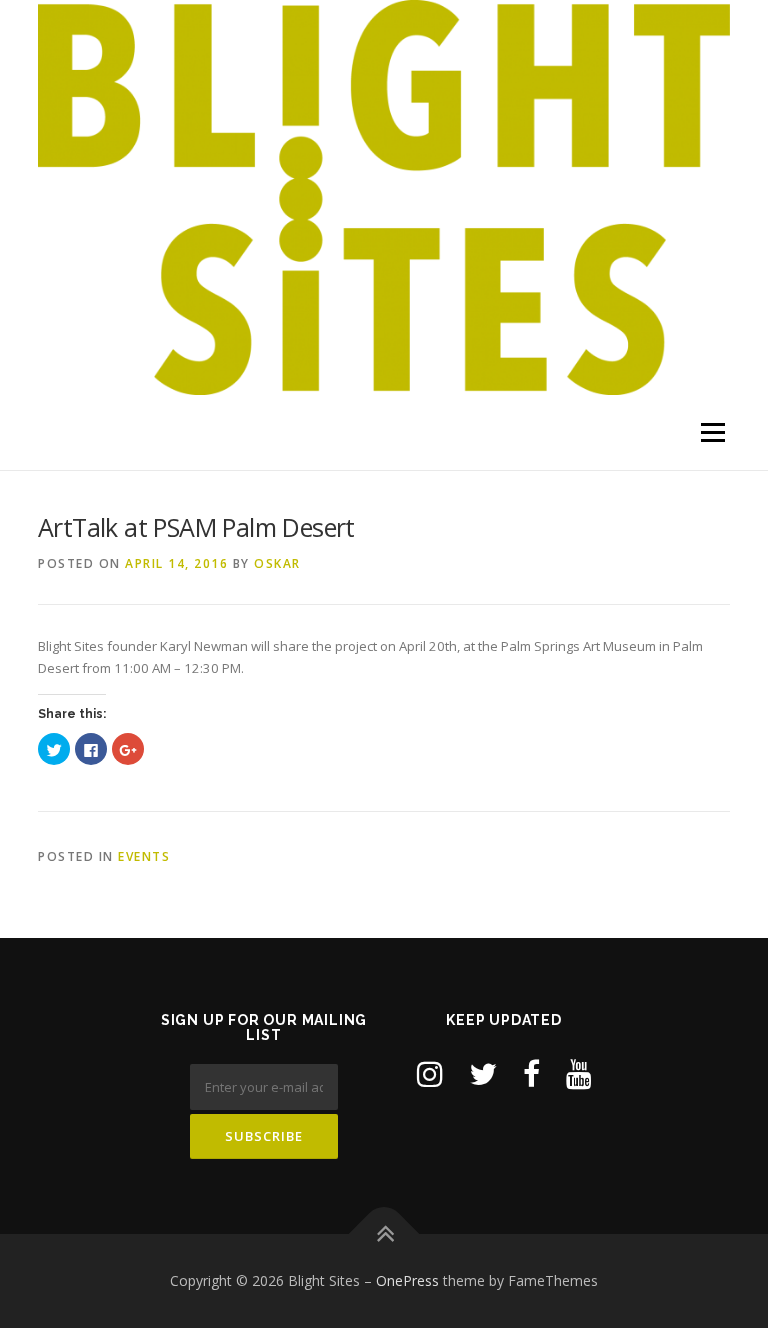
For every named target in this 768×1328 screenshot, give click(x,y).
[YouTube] (579, 1073)
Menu (712, 432)
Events (144, 856)
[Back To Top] (384, 1233)
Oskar (277, 563)
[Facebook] (531, 1073)
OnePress (407, 1280)
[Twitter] (483, 1073)
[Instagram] (430, 1073)
